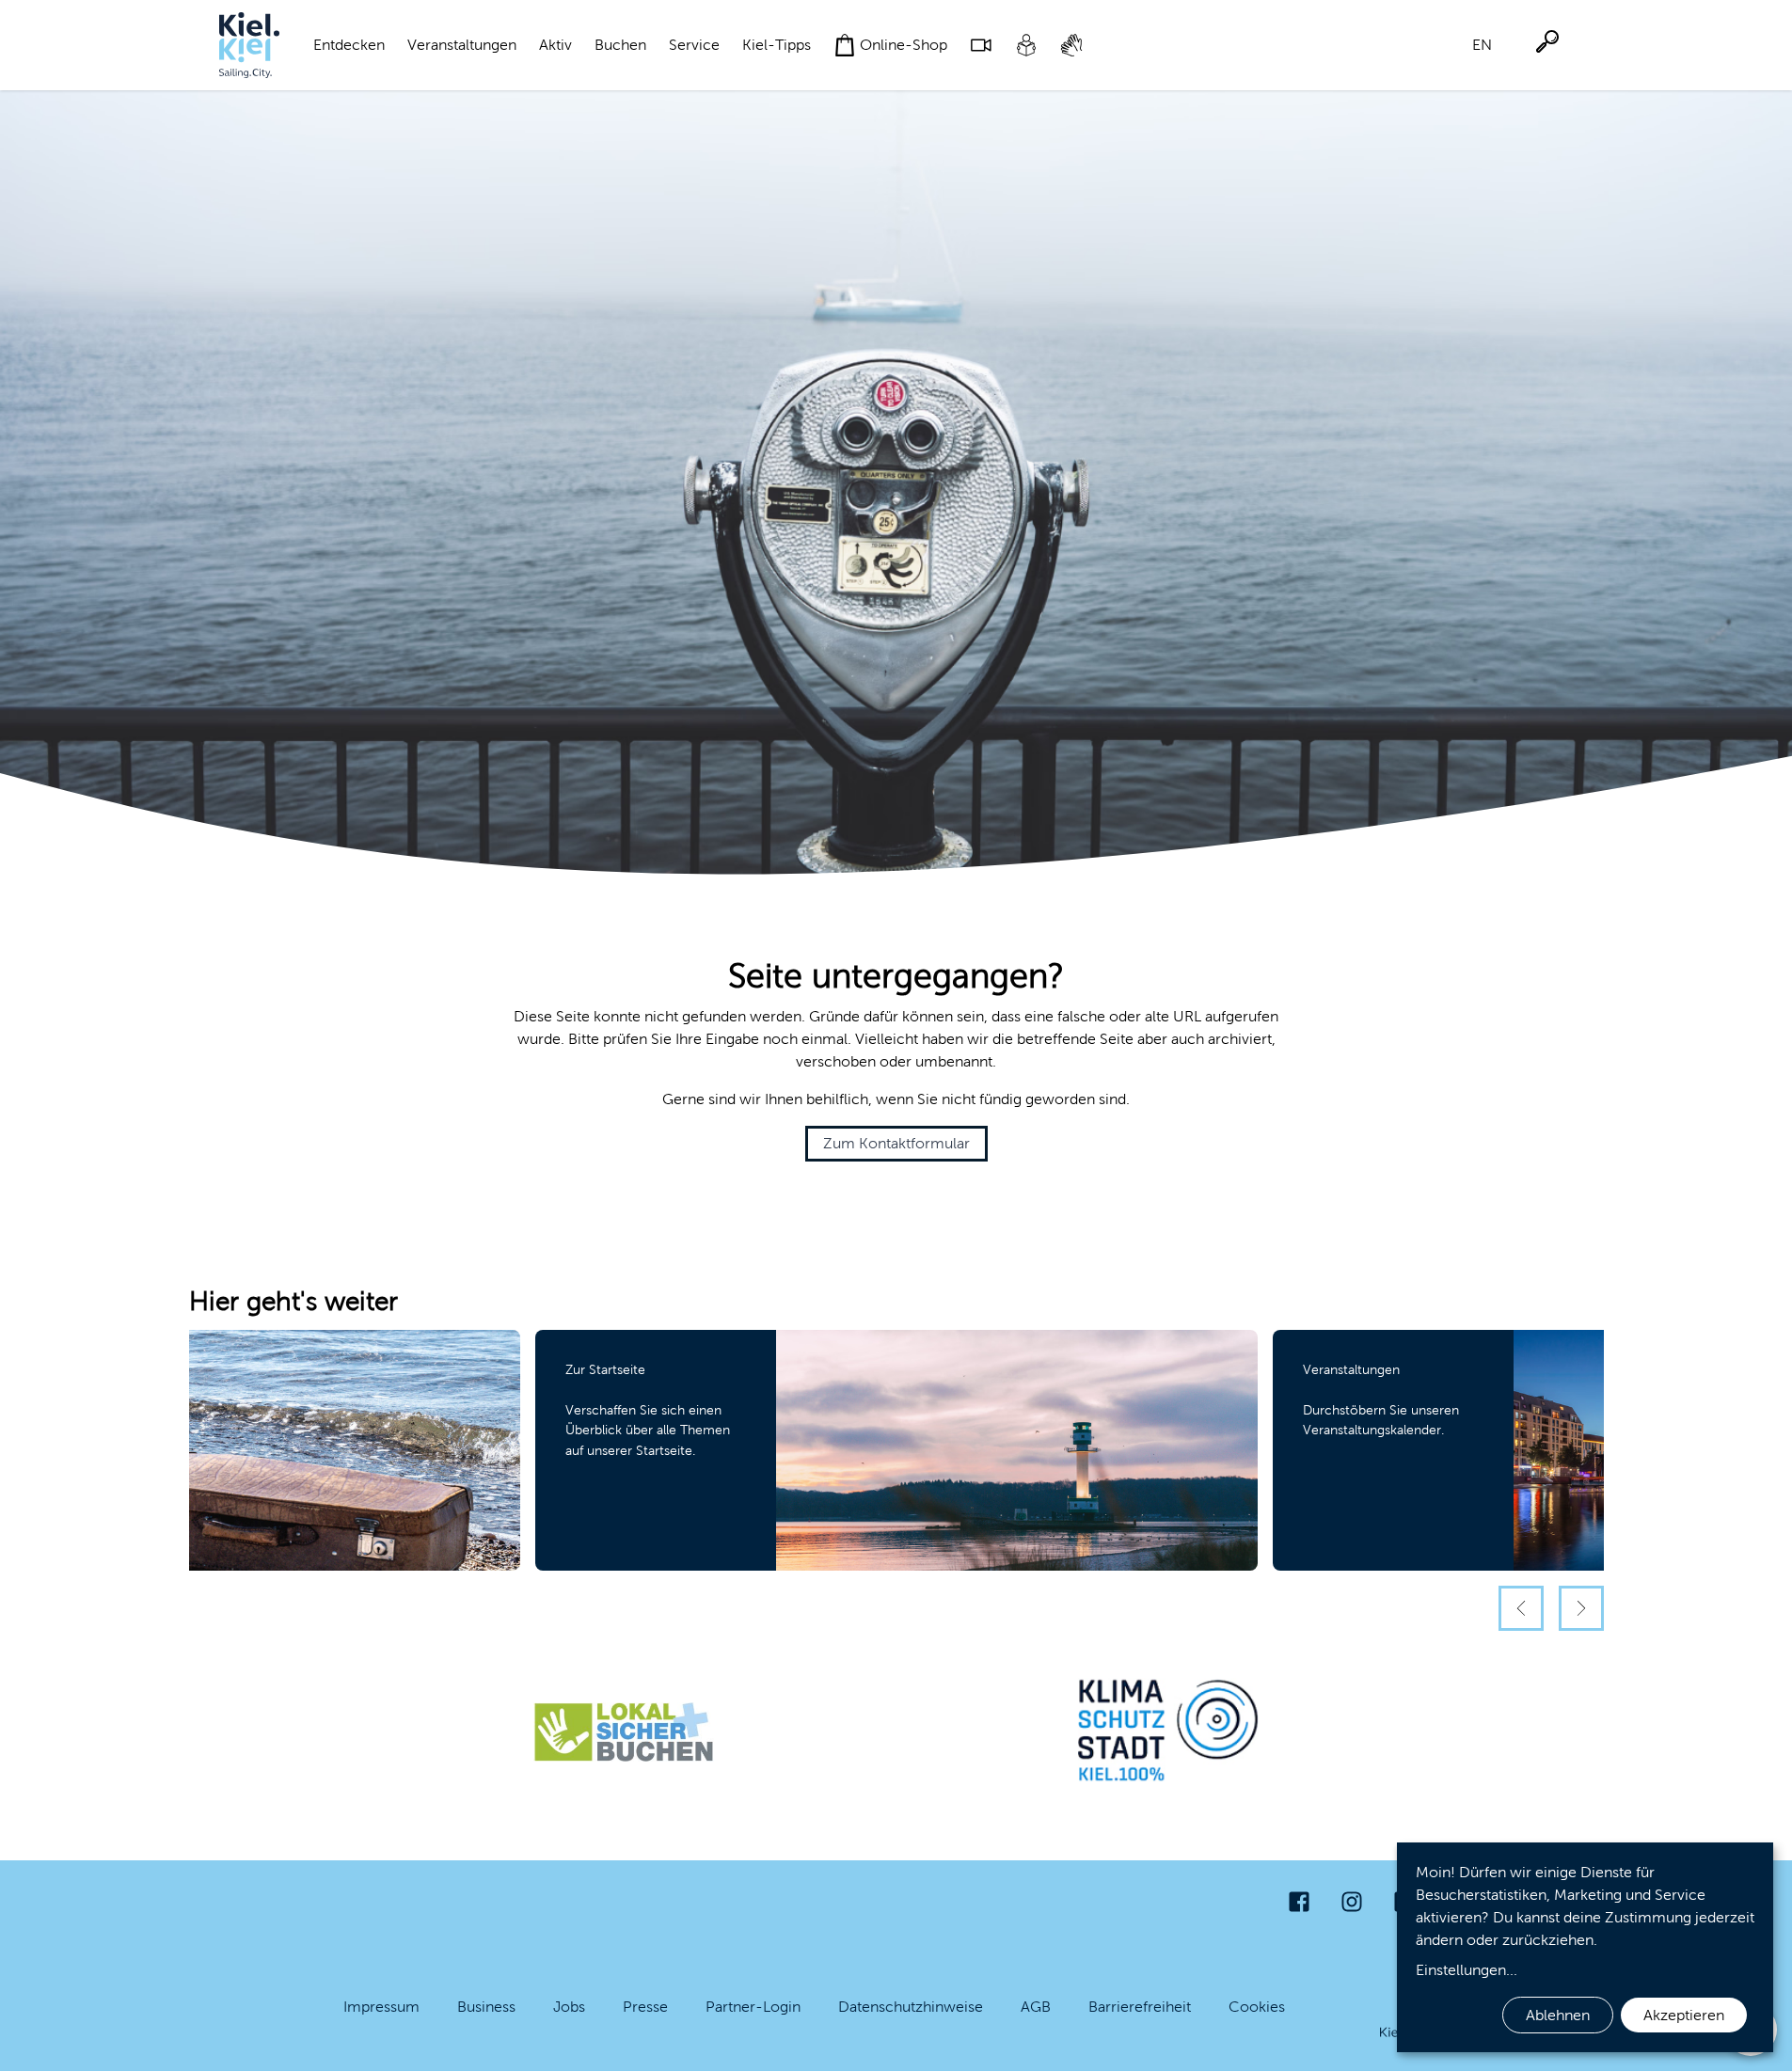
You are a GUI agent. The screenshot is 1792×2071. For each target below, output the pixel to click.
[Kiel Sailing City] (249, 45)
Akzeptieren (1684, 2015)
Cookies (1257, 2007)
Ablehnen (1558, 2015)
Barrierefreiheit (1140, 2007)
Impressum (381, 2007)
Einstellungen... (1467, 1970)
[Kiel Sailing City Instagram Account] (1352, 1902)
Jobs (569, 2007)
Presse (645, 2007)
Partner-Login (753, 2007)
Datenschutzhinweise (911, 2007)
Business (486, 2007)
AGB (1036, 2007)
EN (1482, 45)
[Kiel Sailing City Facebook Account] (1299, 1902)
